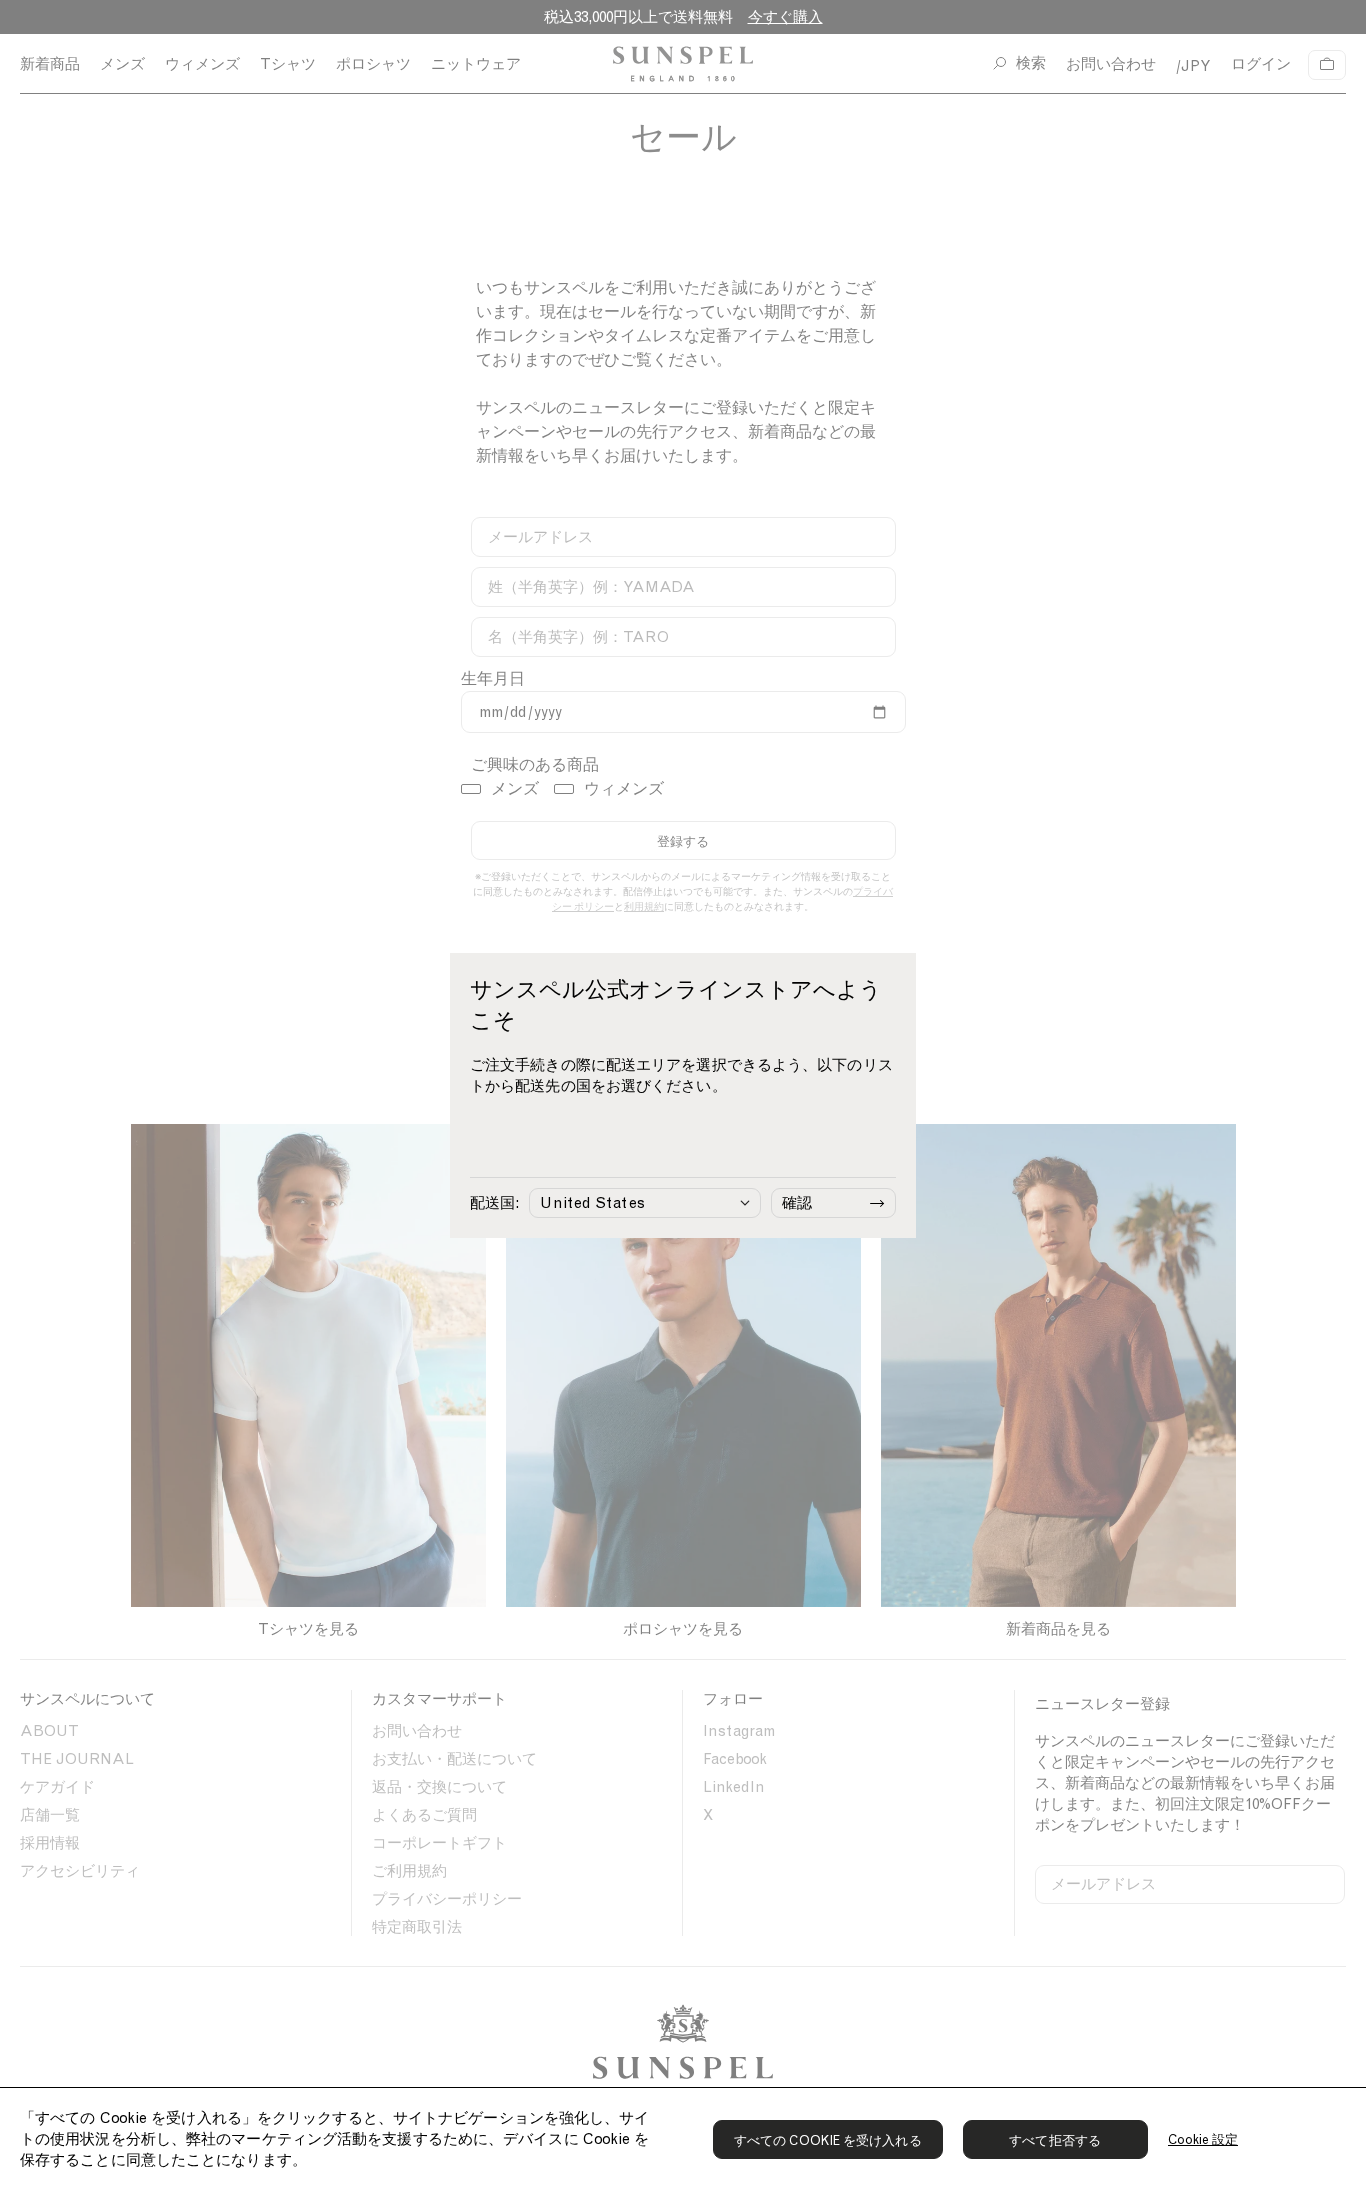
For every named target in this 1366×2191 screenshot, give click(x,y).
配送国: (494, 1203)
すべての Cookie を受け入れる (828, 2140)
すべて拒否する (1055, 2140)
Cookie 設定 (1203, 2139)
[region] (683, 2139)
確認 (797, 1203)
